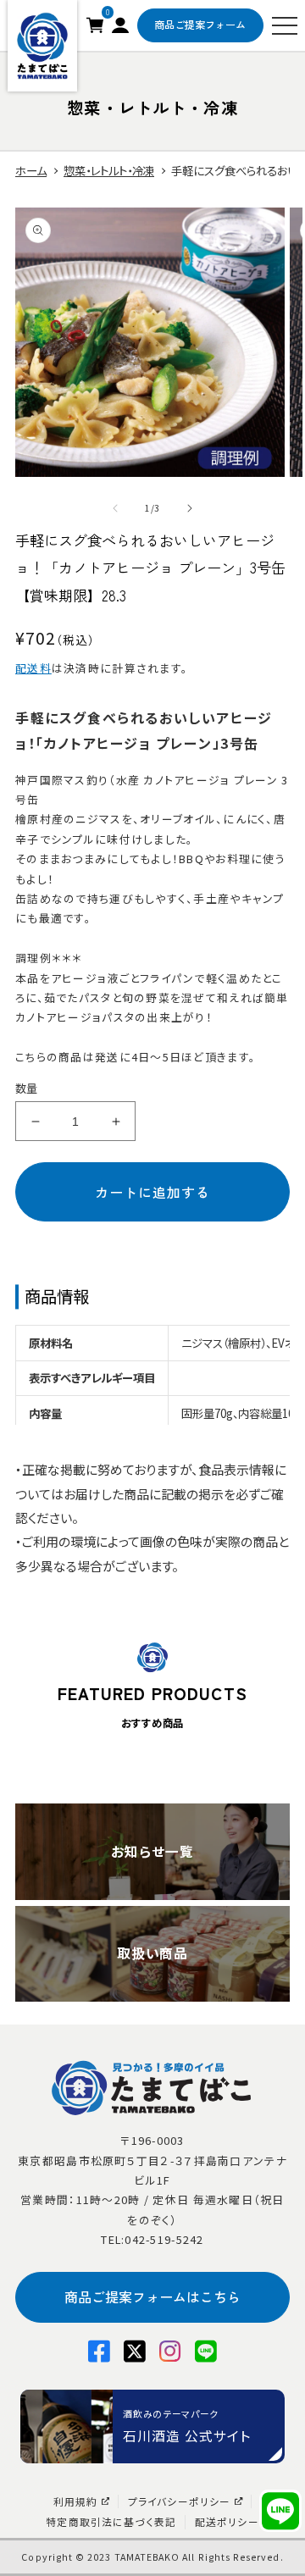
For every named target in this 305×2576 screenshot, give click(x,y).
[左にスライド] (115, 508)
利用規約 (76, 2501)
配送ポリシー (227, 2522)
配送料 (33, 668)
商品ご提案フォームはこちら (152, 2296)
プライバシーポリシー (180, 2501)
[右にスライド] (190, 508)
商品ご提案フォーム (200, 25)
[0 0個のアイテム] (95, 23)
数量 (27, 1088)
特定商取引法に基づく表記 (111, 2522)
